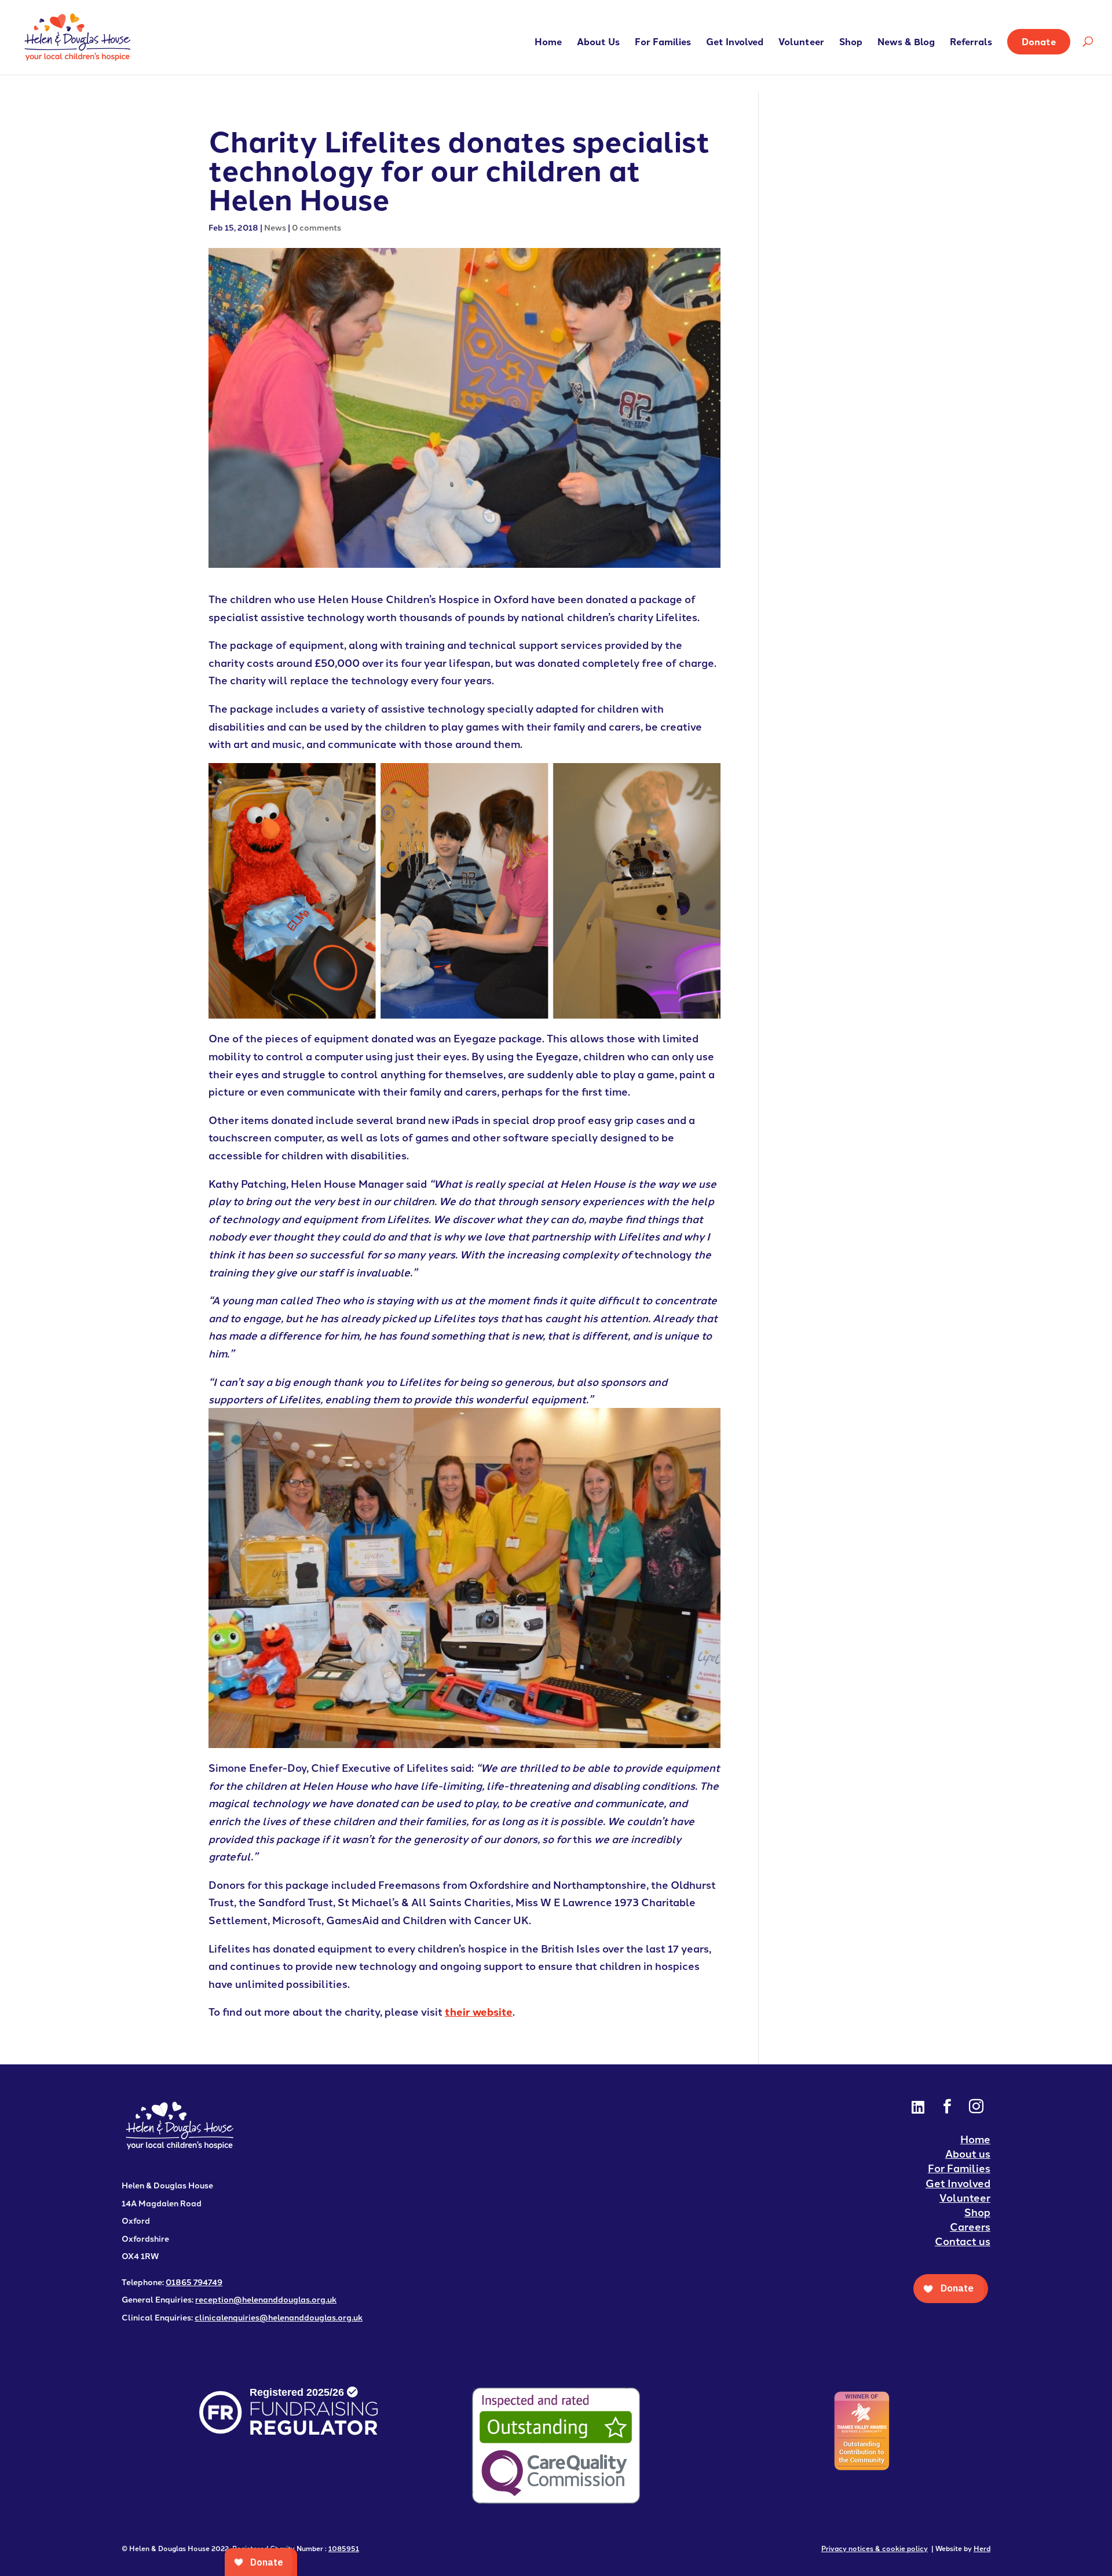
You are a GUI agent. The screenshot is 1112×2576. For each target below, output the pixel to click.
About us (968, 2153)
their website (479, 2011)
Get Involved (735, 43)
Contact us (963, 2241)
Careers (970, 2226)
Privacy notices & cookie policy (875, 2548)
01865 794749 (194, 2282)
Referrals (971, 43)
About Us (598, 43)
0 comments (317, 227)
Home (548, 43)
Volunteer (801, 43)
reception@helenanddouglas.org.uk (266, 2299)
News (275, 227)
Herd (982, 2548)
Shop (851, 43)
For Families (663, 43)
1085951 (344, 2548)
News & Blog (906, 43)
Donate (1039, 41)
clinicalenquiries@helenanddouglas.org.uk (279, 2317)
